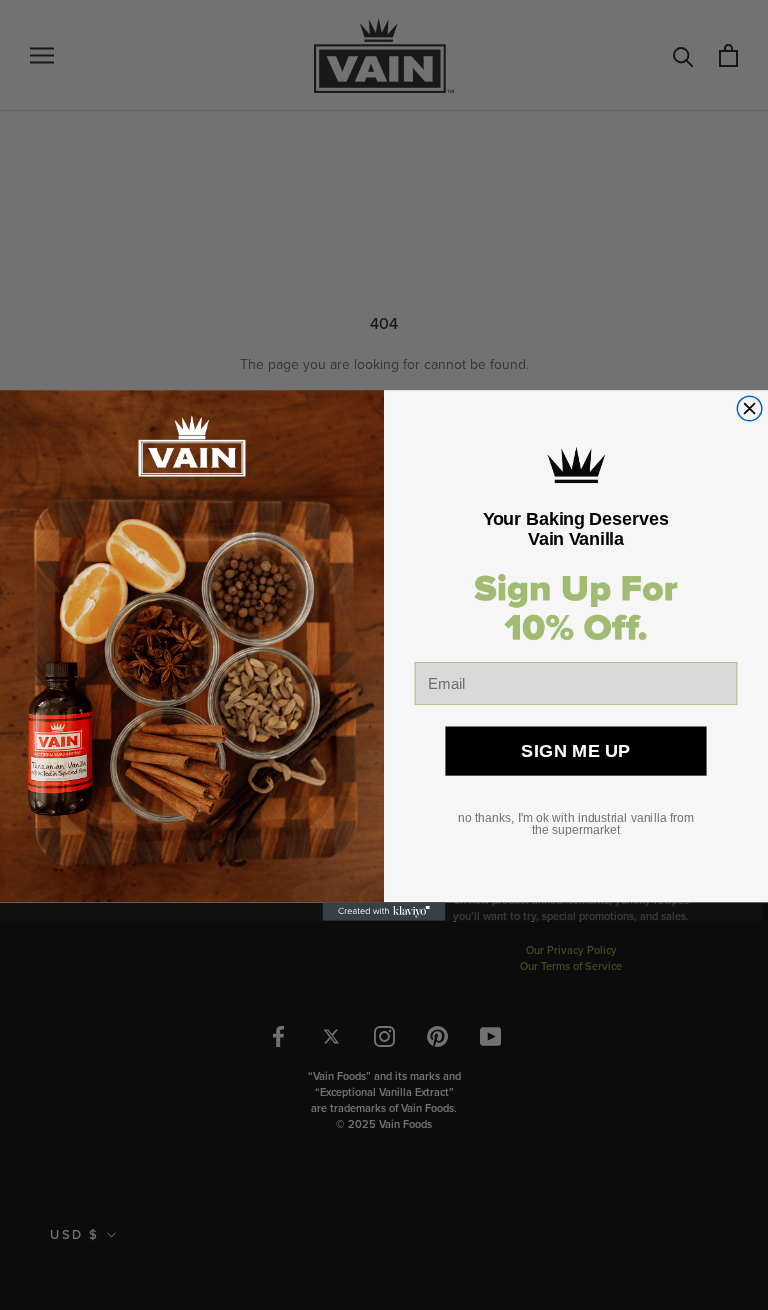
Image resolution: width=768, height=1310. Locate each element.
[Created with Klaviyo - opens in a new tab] (384, 911)
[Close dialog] (749, 408)
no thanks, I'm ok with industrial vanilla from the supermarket (575, 823)
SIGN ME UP (575, 750)
